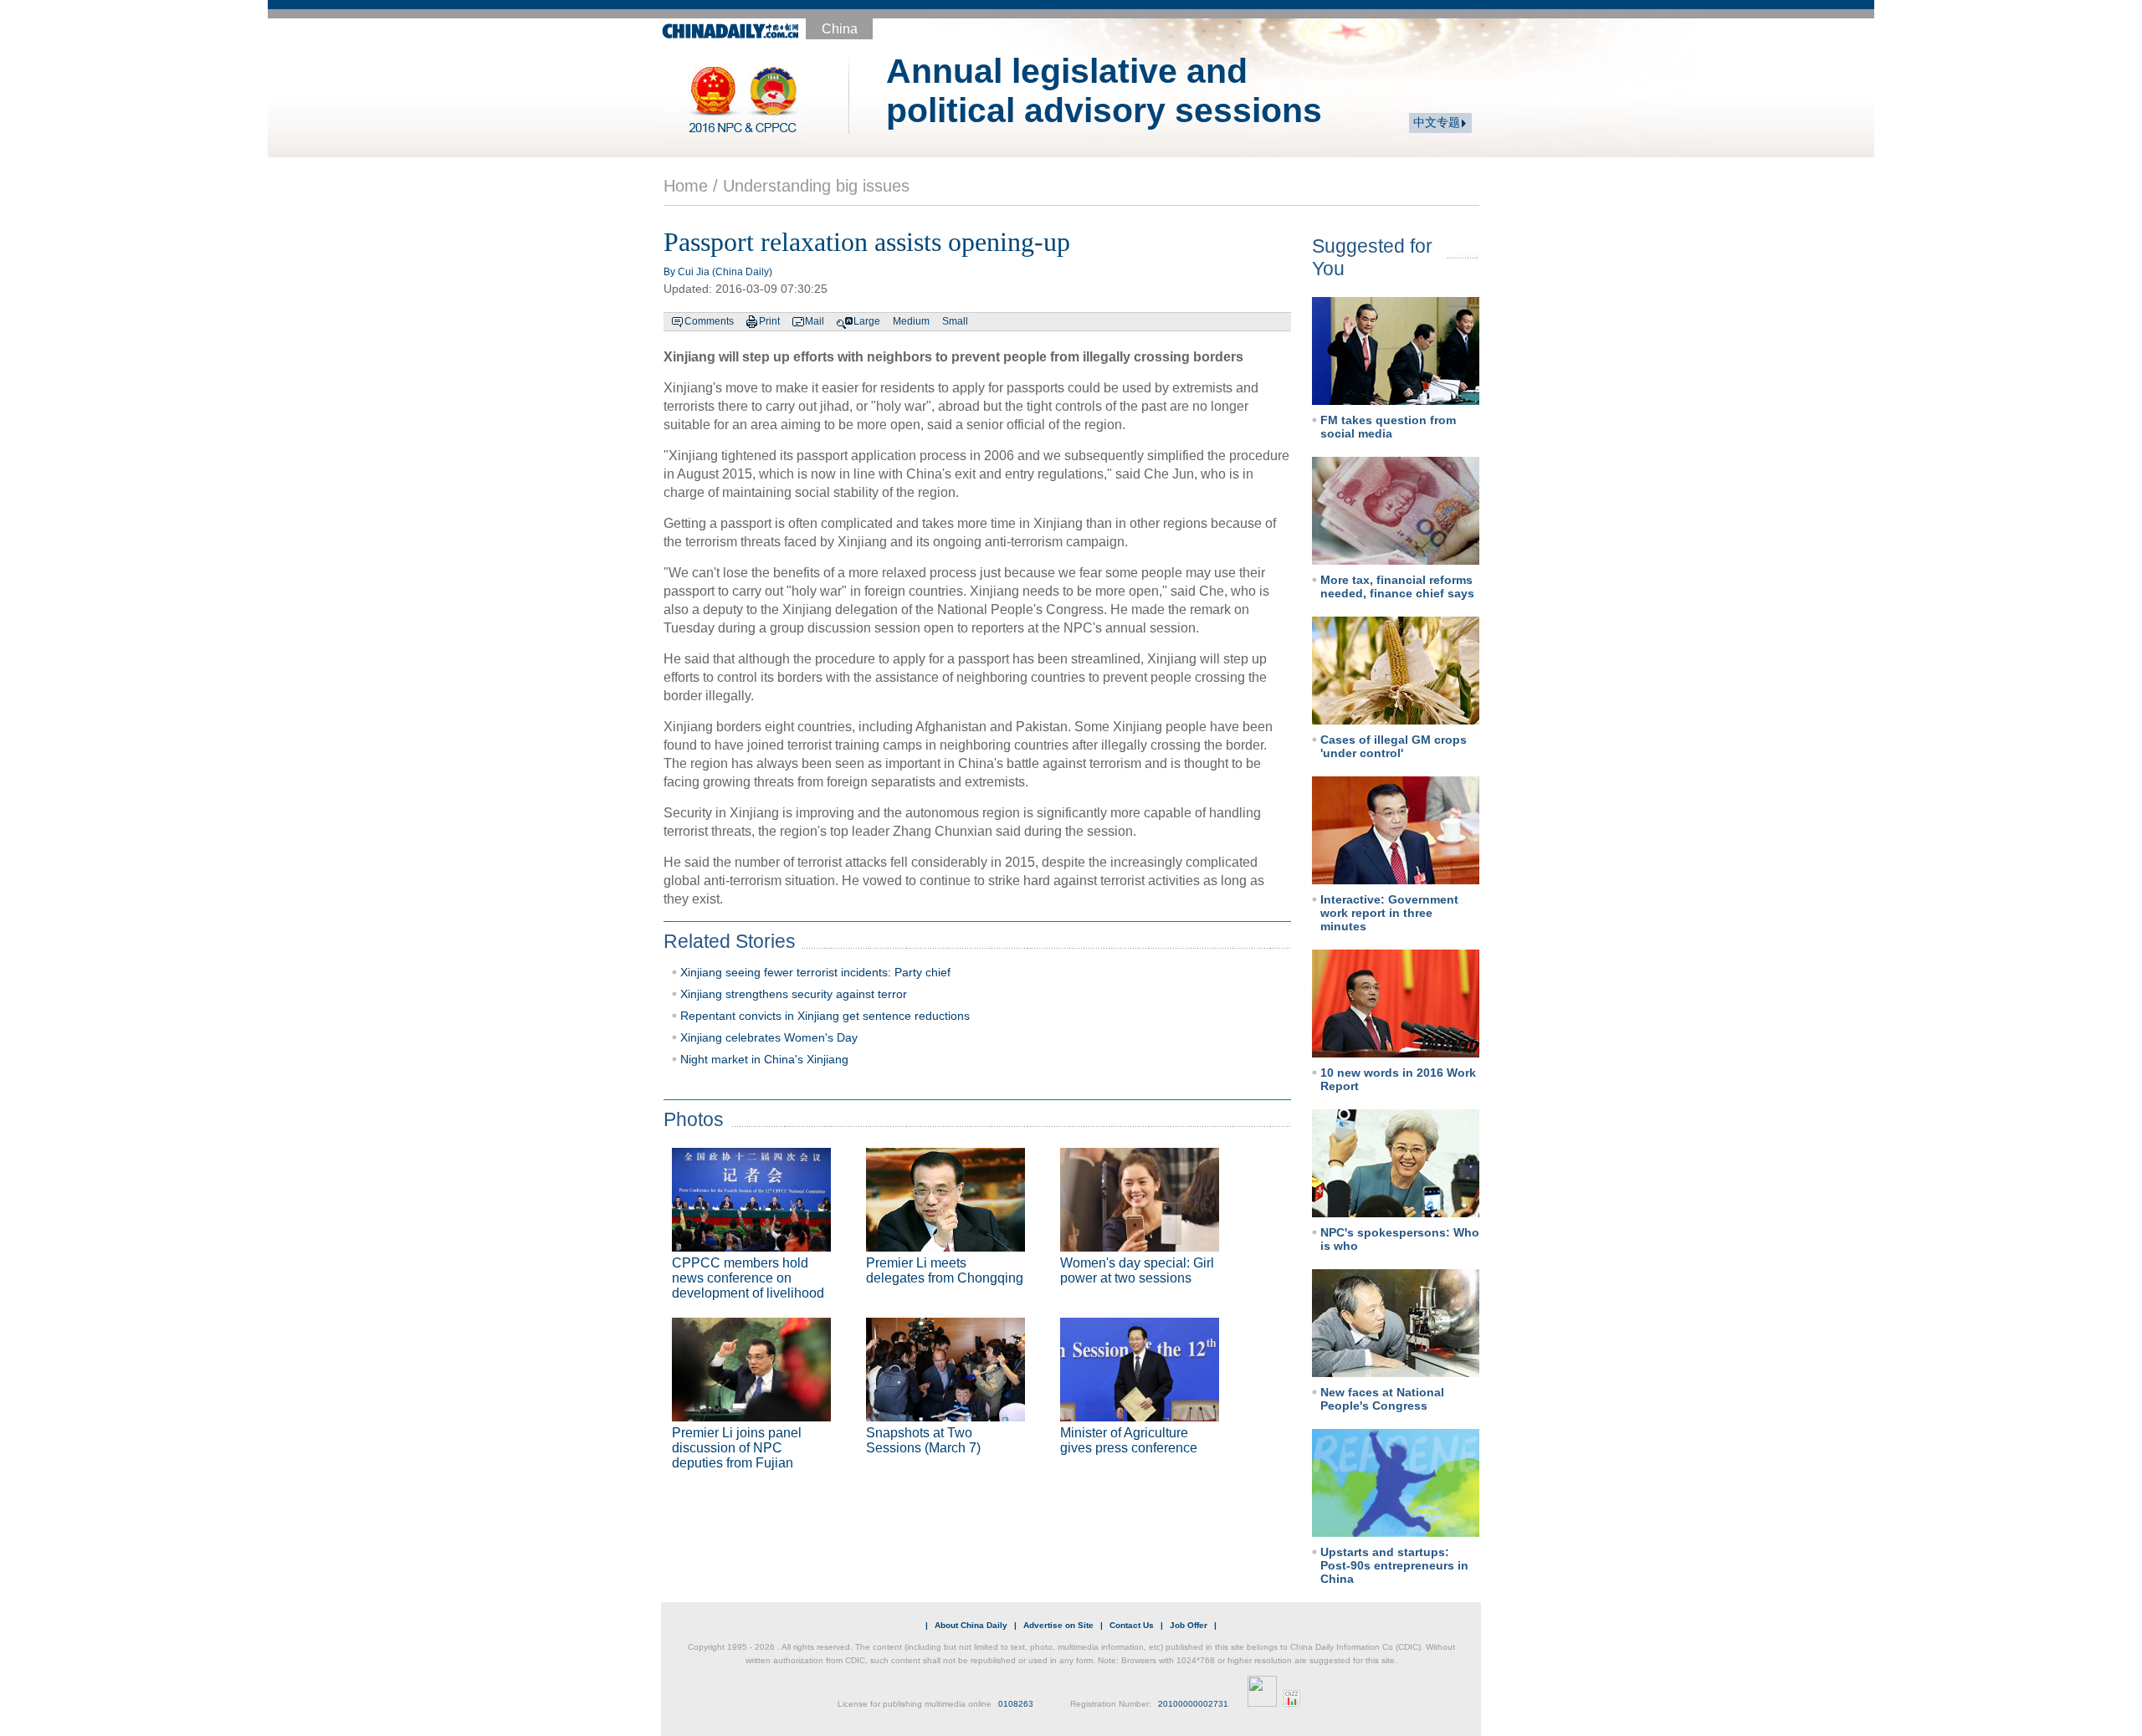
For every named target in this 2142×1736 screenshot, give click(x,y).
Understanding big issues (816, 186)
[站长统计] (1292, 1704)
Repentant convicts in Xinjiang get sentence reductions (825, 1016)
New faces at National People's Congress (1382, 1399)
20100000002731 (1193, 1704)
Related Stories (730, 941)
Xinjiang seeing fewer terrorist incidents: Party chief (815, 972)
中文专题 (1437, 123)
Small (955, 321)
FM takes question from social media (1388, 427)
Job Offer (1189, 1625)
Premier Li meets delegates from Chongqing (945, 1270)
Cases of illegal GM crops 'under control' (1394, 746)
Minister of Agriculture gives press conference (1129, 1440)
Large (867, 321)
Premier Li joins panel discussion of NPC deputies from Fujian (737, 1448)
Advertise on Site (1058, 1625)
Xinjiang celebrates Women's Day (769, 1037)
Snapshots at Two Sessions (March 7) (923, 1440)
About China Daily (971, 1625)
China (840, 29)
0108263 (1016, 1704)
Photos (694, 1119)
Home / (691, 186)
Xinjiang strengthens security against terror (794, 994)
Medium (911, 321)
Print (769, 321)
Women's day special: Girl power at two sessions (1137, 1270)
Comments (709, 321)
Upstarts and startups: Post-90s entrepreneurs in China (1394, 1565)
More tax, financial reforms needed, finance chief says (1397, 586)
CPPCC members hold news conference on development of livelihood (748, 1278)
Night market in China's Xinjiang (764, 1059)
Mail (815, 321)
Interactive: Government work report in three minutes (1389, 913)
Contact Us (1132, 1625)
